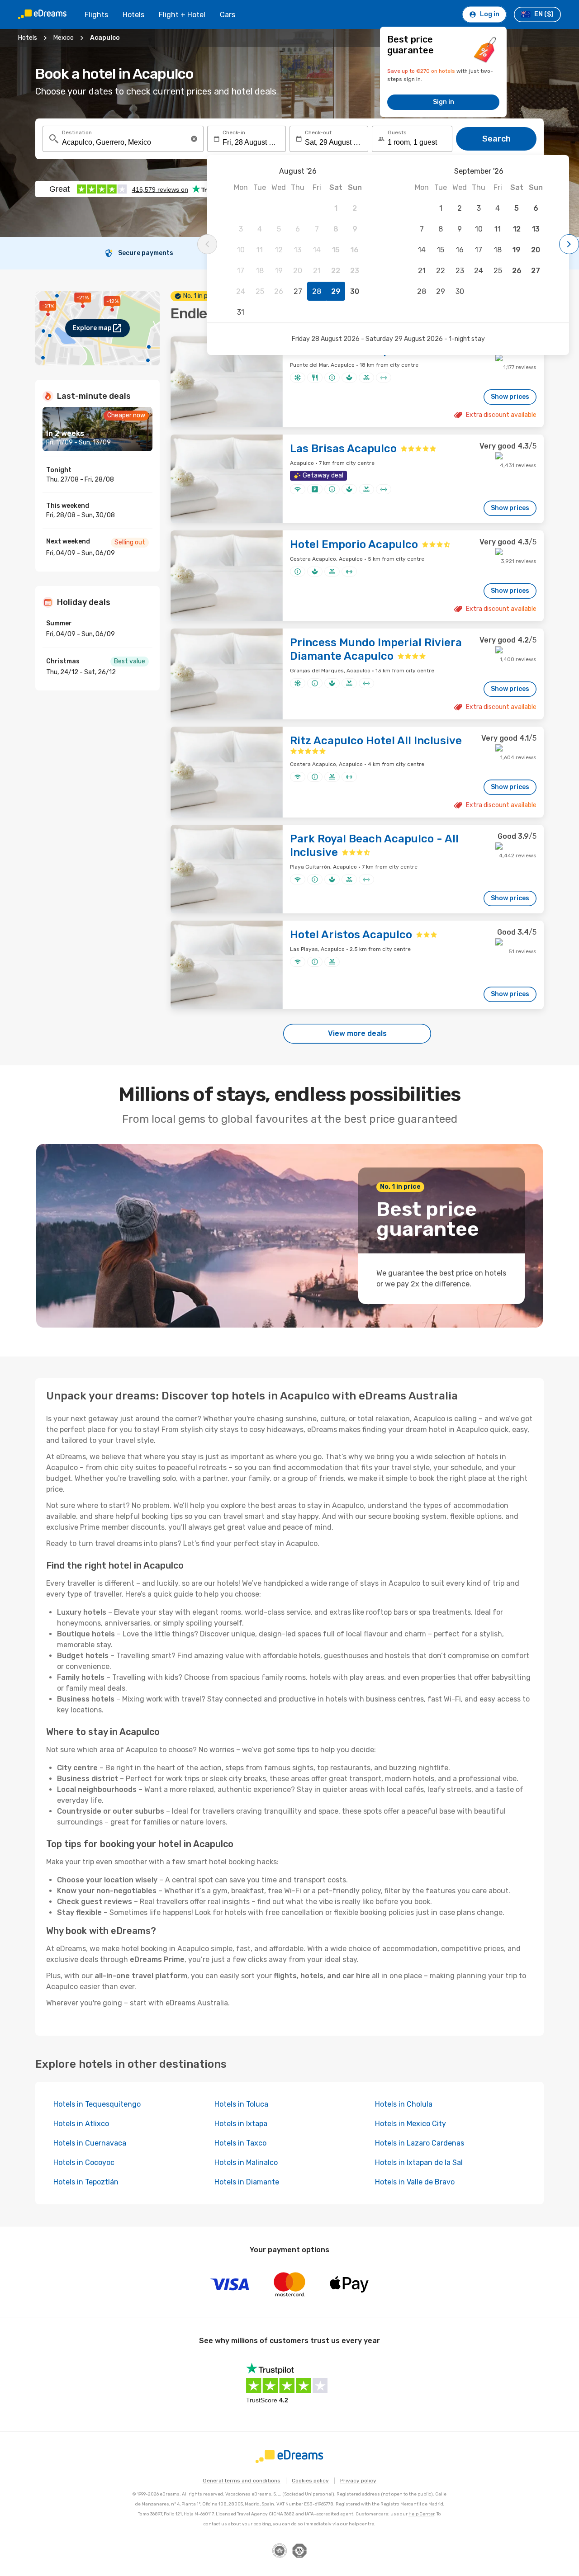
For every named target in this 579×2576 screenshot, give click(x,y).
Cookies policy (310, 2481)
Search (496, 139)
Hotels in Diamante (247, 2182)
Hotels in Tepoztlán (86, 2182)
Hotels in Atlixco (81, 2124)
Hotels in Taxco (240, 2143)
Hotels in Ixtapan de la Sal (419, 2162)
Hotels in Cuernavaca (90, 2143)
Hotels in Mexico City (411, 2124)
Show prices (510, 397)
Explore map (92, 328)
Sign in (444, 102)
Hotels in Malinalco (246, 2162)
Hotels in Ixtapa (241, 2124)
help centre (361, 2524)
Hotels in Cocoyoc (84, 2162)
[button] (194, 139)
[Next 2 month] (569, 244)
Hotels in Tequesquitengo (97, 2104)
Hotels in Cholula (404, 2104)
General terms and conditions (242, 2481)
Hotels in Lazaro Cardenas (420, 2143)
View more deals (357, 1033)
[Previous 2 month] (207, 244)
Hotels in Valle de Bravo (415, 2182)
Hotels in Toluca (241, 2104)
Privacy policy (358, 2481)
